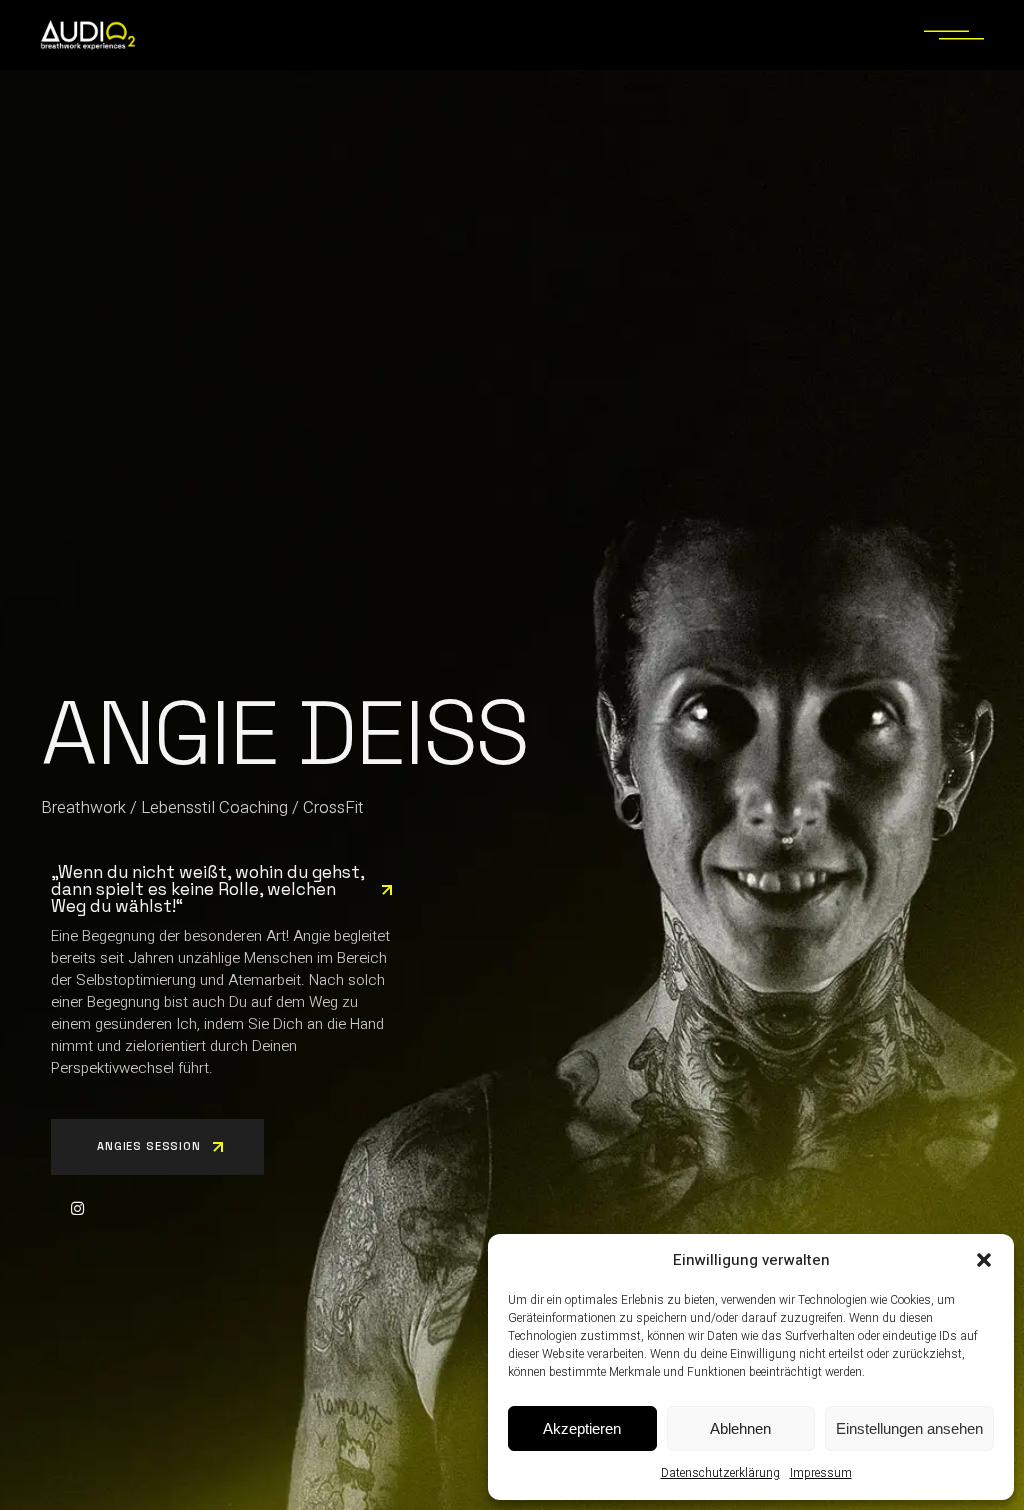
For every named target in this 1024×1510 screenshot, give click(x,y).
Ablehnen (740, 1428)
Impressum (821, 1473)
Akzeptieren (582, 1428)
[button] (984, 1260)
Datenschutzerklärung (720, 1473)
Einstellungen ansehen (909, 1428)
